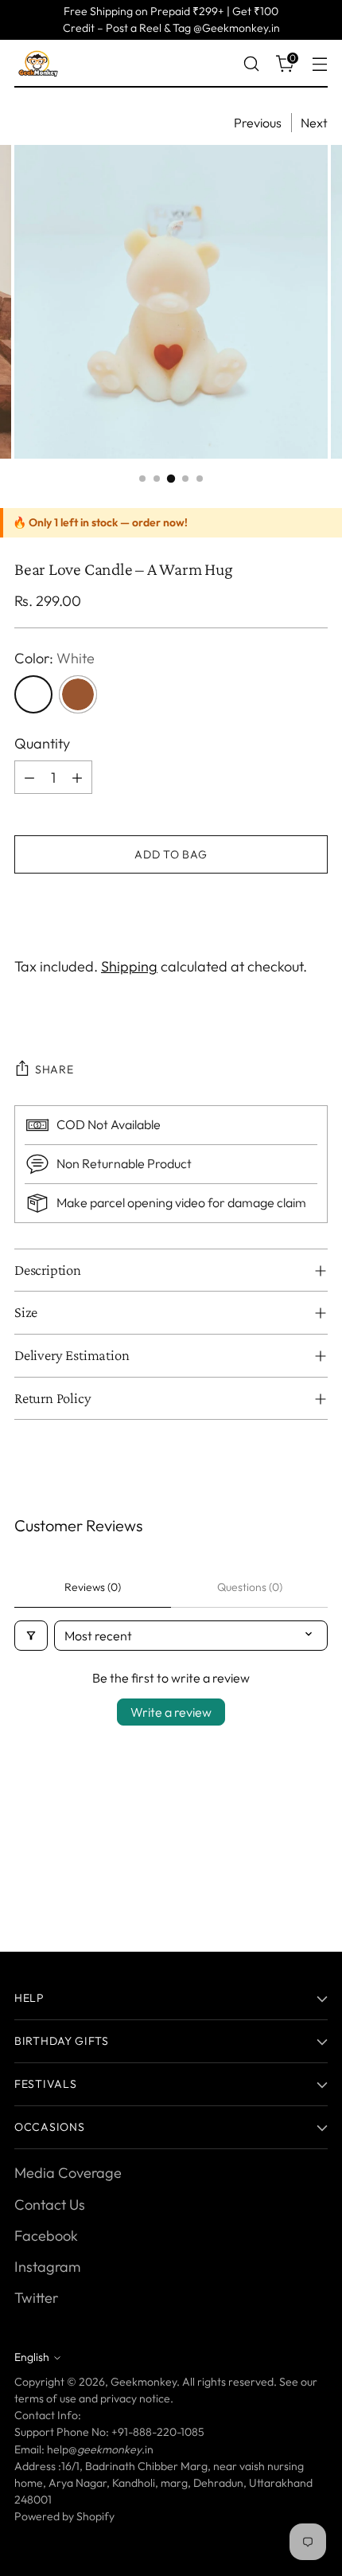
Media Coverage (68, 2173)
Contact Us (50, 2205)
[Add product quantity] (77, 777)
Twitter (36, 2298)
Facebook (46, 2236)
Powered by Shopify (64, 2516)
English (32, 2357)
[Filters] (31, 1636)
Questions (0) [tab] (250, 1587)
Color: (54, 658)
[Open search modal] (251, 64)
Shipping (129, 966)
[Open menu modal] (319, 64)
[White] (33, 694)
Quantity (42, 743)
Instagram (47, 2267)
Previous (258, 123)
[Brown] (78, 694)
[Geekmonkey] (38, 64)
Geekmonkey (144, 2382)
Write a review (171, 1712)
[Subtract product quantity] (29, 777)
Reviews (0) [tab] (93, 1587)
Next (314, 123)
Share (54, 1069)
